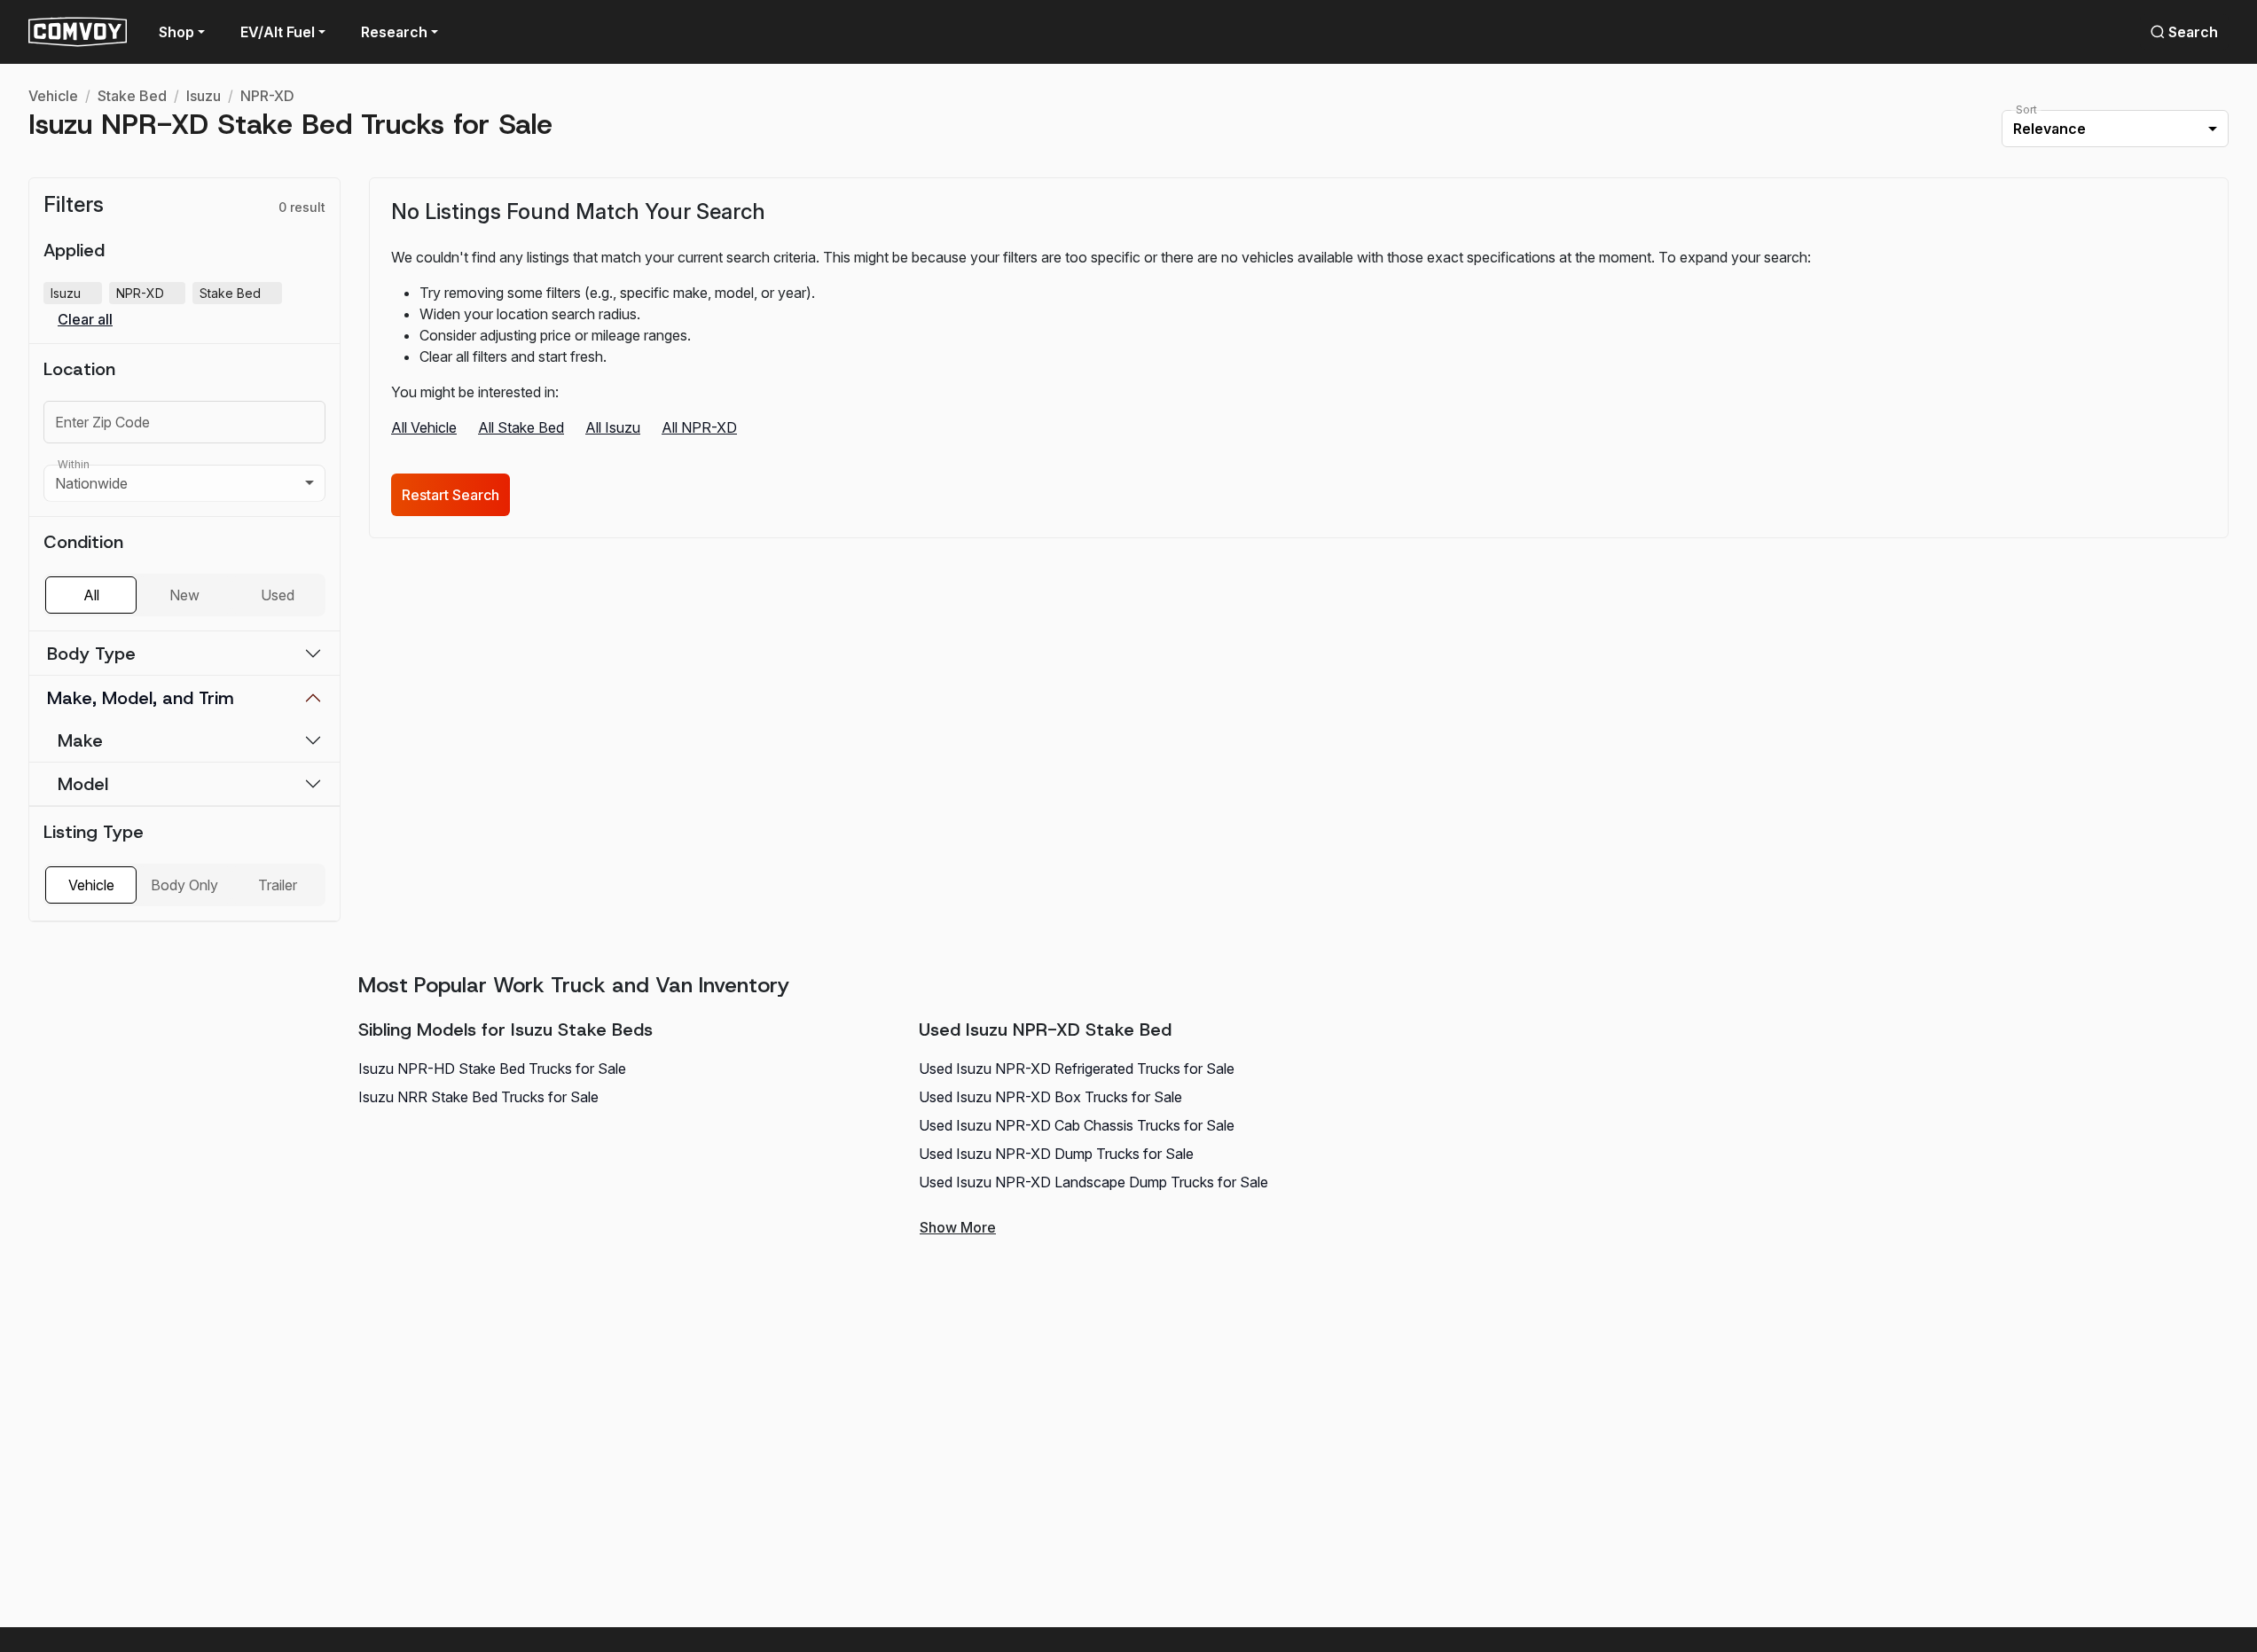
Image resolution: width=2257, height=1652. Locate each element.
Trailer (278, 885)
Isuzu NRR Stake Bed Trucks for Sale (478, 1097)
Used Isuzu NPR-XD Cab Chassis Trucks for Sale (1077, 1125)
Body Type (91, 654)
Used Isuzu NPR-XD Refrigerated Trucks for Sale (1077, 1069)
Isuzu (204, 96)
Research (394, 32)
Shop (176, 32)
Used (278, 595)
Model (83, 784)
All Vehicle (424, 427)
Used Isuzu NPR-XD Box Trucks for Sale (1050, 1097)
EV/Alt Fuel (278, 32)
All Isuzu (613, 427)
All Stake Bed (521, 427)
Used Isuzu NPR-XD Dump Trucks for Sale (1056, 1154)
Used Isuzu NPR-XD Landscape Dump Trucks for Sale (1093, 1182)
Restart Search (451, 495)
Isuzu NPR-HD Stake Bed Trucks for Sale (492, 1069)
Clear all (85, 320)
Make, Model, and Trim (141, 698)
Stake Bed (132, 96)
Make (80, 740)
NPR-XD (267, 96)
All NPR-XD (699, 427)
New (184, 595)
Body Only (184, 885)
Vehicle (53, 96)
